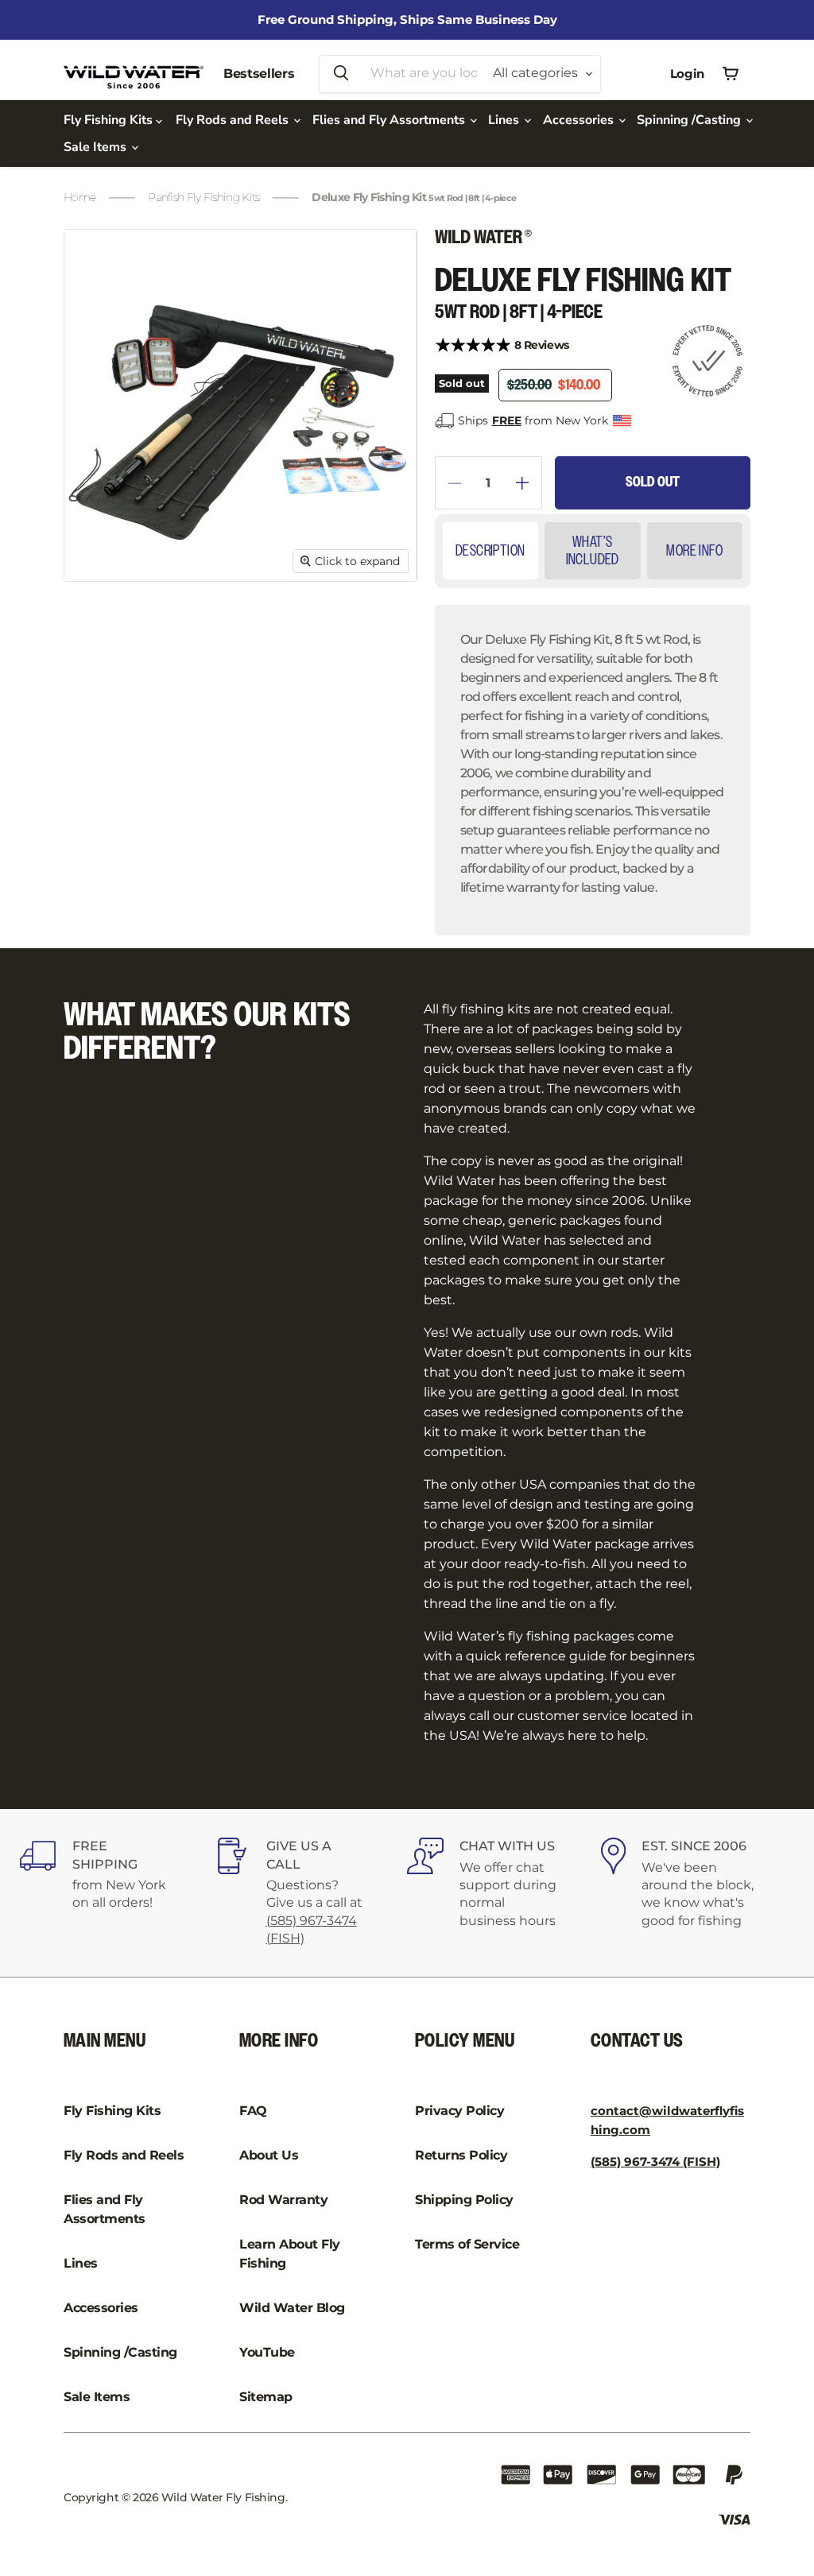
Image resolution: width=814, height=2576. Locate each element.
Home (79, 197)
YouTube (267, 2352)
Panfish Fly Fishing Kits (203, 197)
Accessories (580, 120)
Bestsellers (259, 74)
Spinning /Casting (690, 120)
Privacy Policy (459, 2111)
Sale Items (97, 147)
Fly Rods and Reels (234, 120)
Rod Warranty (283, 2200)
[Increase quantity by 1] (529, 483)
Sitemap (266, 2397)
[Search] (341, 74)
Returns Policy (461, 2155)
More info (694, 551)
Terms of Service (467, 2244)
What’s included (593, 551)
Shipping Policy (464, 2200)
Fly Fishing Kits (110, 120)
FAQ (253, 2111)
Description (490, 551)
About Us (269, 2155)
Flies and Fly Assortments (390, 120)
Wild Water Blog (292, 2308)
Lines (505, 120)
